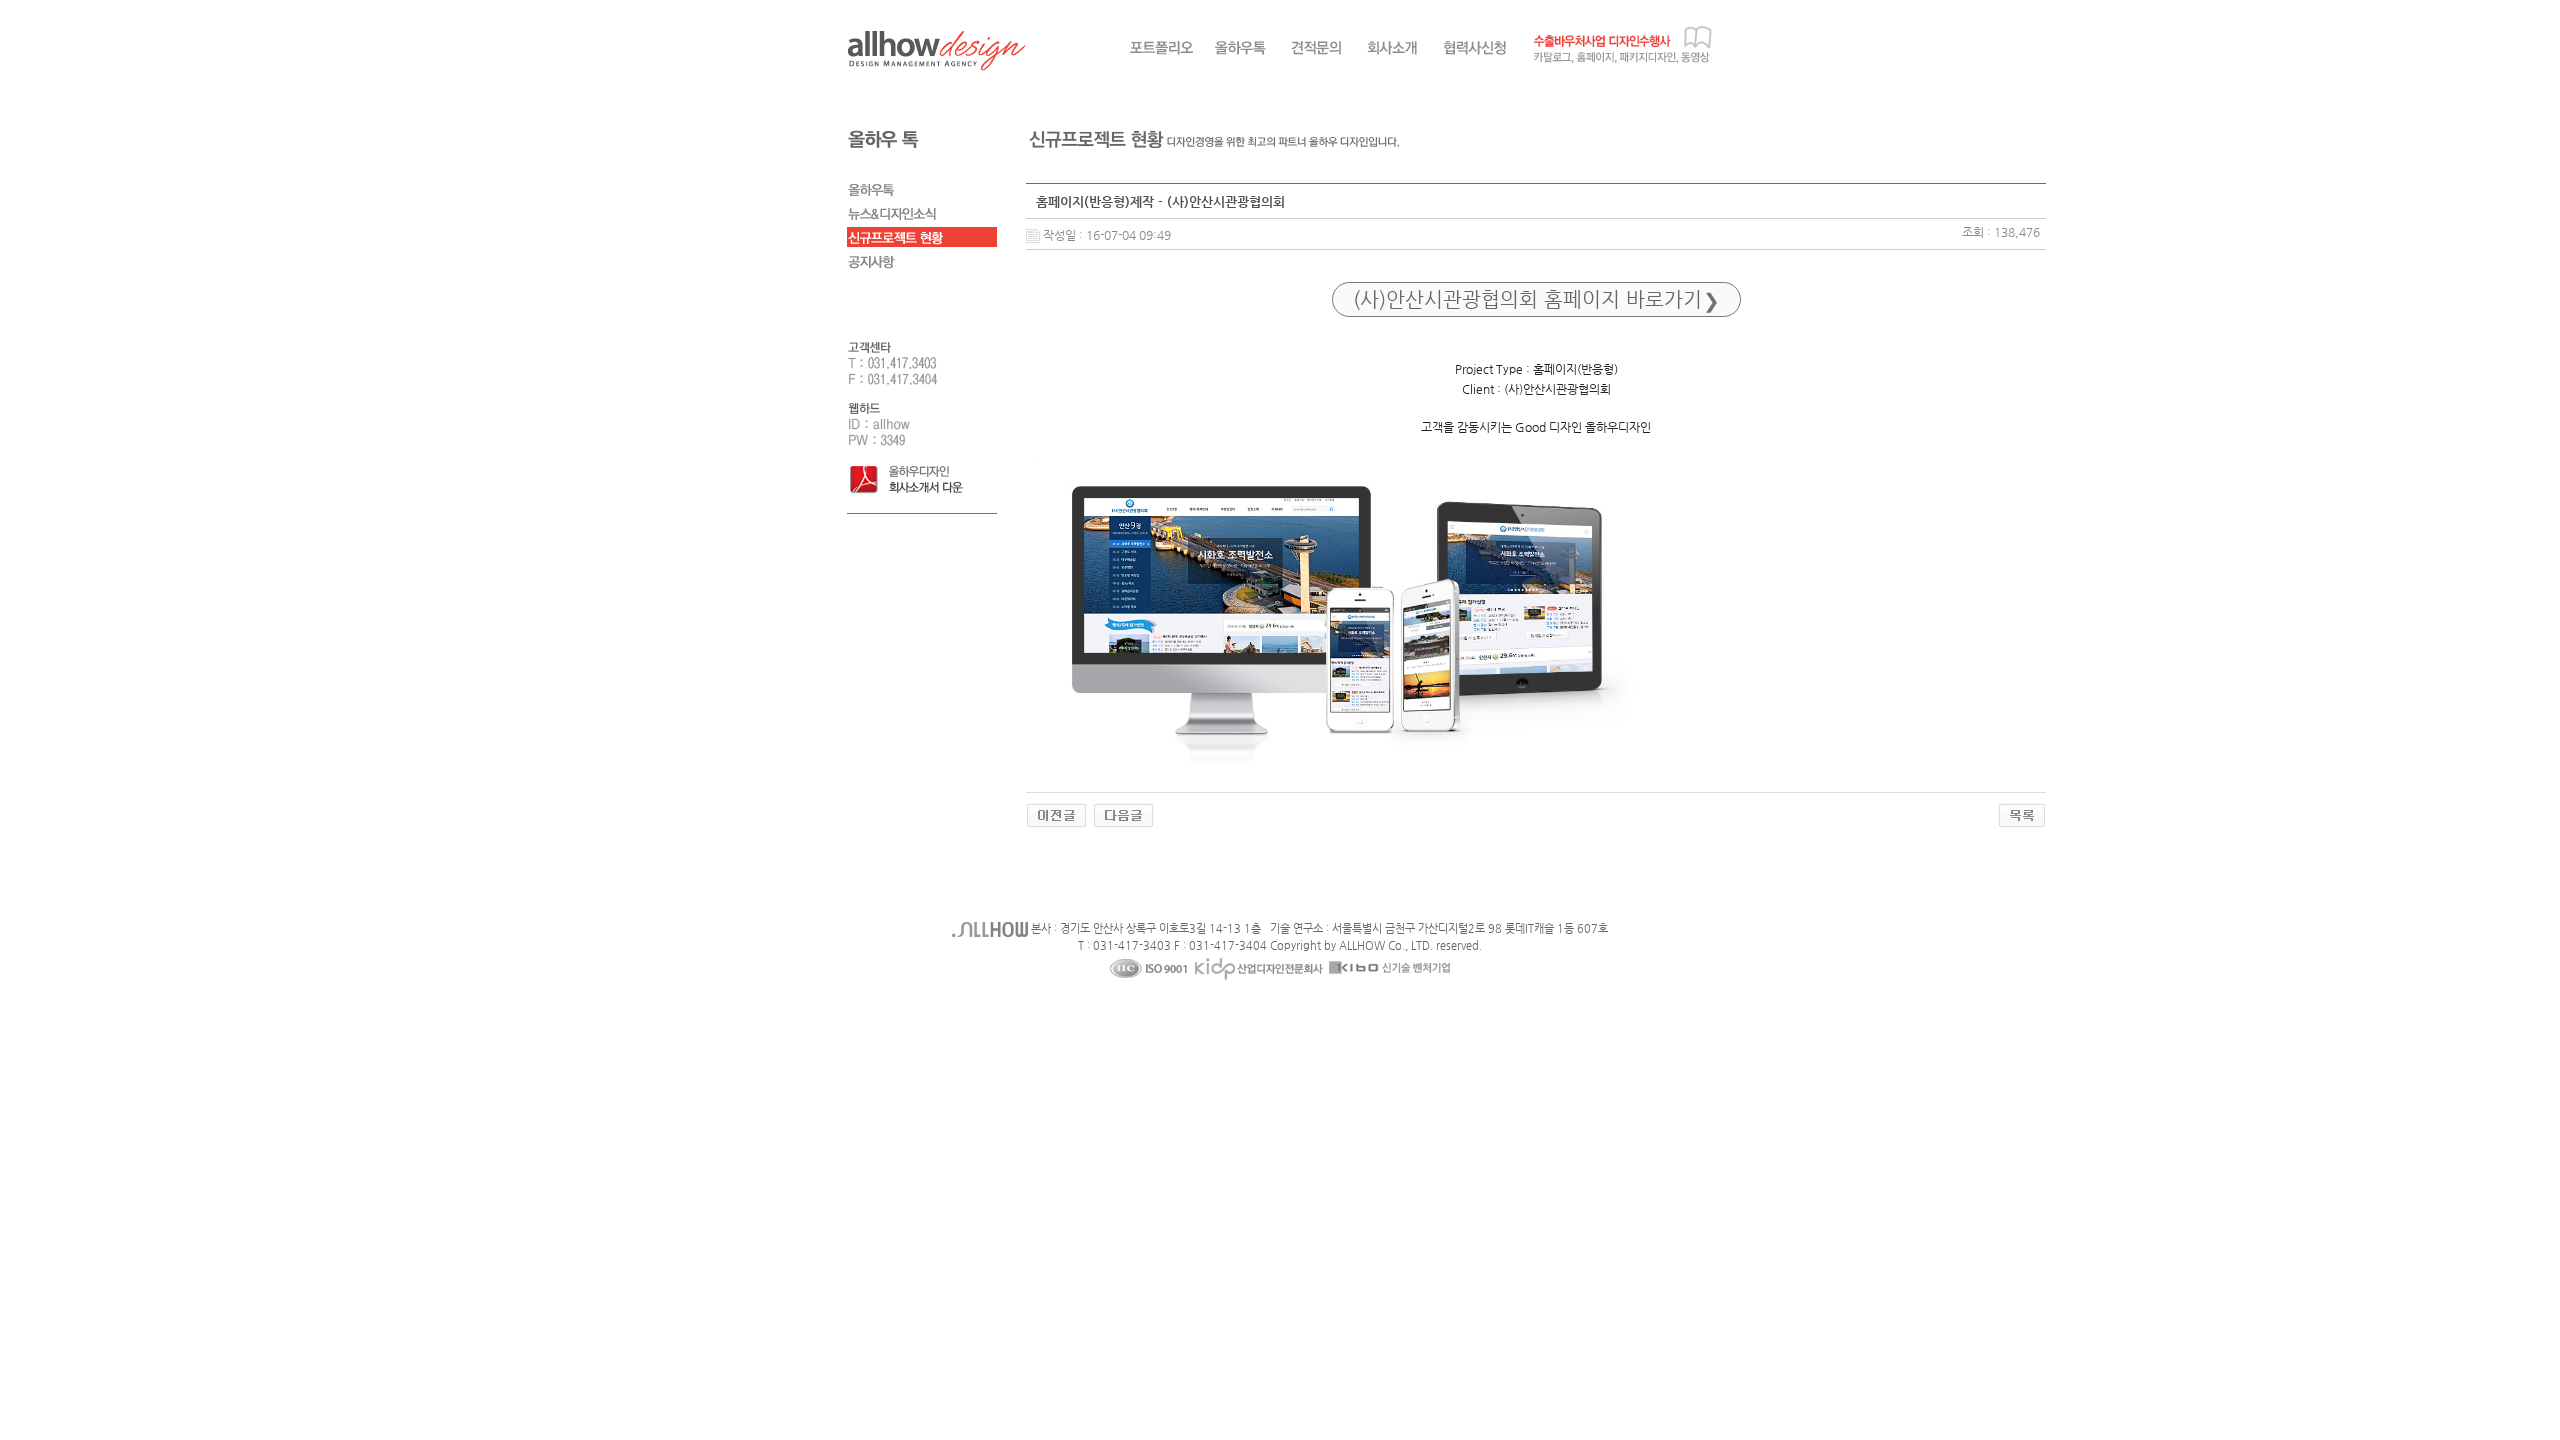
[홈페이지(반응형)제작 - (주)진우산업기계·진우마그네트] (1056, 814)
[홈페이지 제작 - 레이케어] (1123, 814)
